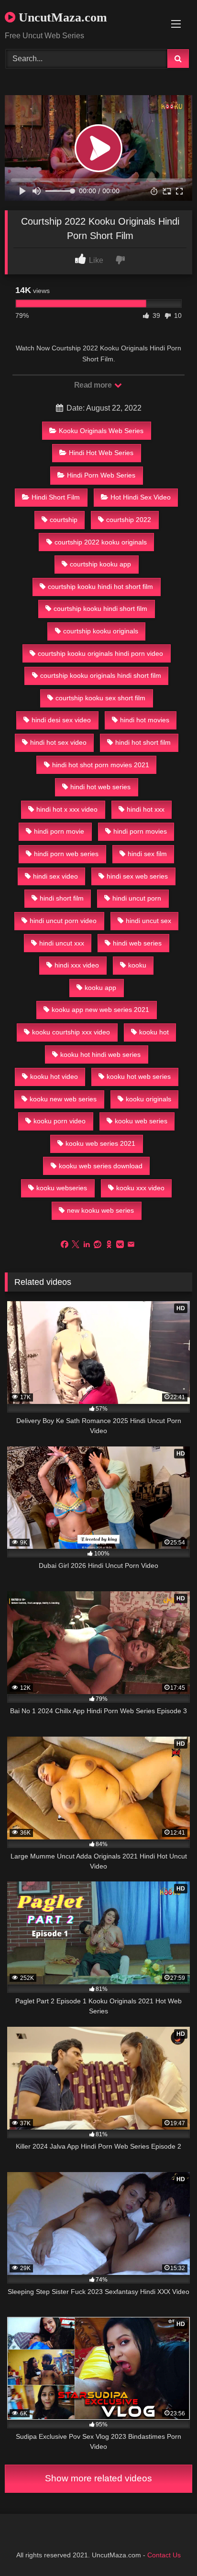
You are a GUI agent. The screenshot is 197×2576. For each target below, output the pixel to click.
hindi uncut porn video (63, 921)
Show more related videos (98, 2478)
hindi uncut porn (137, 898)
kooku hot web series (139, 1076)
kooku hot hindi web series (100, 1054)
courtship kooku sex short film (100, 698)
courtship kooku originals (101, 631)
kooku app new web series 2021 (100, 1010)
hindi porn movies (140, 831)
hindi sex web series (137, 876)
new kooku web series (100, 1210)
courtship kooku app (100, 564)
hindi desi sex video (61, 720)
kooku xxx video (140, 1188)
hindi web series (137, 943)
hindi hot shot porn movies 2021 (101, 765)
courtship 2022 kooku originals (101, 542)
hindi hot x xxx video (67, 809)
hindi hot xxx (146, 809)
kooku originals (148, 1099)
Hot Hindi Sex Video (141, 497)
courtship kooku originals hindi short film (101, 675)
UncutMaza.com (61, 17)
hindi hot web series (100, 787)
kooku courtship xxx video (71, 1032)
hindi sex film (147, 854)
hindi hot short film (143, 742)
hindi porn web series (66, 854)
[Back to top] (167, 2548)
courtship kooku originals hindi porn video (100, 653)
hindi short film (62, 898)
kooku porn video (60, 1121)
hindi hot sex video (58, 742)
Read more (94, 385)
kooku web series (141, 1121)
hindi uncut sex (148, 921)
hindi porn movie (59, 831)
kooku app (100, 988)
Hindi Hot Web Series (101, 453)
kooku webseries (62, 1188)
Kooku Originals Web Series (101, 431)
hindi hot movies (145, 720)
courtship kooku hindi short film (100, 609)
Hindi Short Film (56, 497)
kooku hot (154, 1032)
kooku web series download (101, 1166)
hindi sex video (55, 876)
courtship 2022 (129, 520)
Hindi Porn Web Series (101, 475)
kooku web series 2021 (100, 1143)
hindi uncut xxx (62, 943)
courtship (64, 520)
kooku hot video (54, 1076)
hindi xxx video (77, 965)
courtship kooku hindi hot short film (100, 587)
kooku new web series (63, 1099)
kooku (137, 965)
